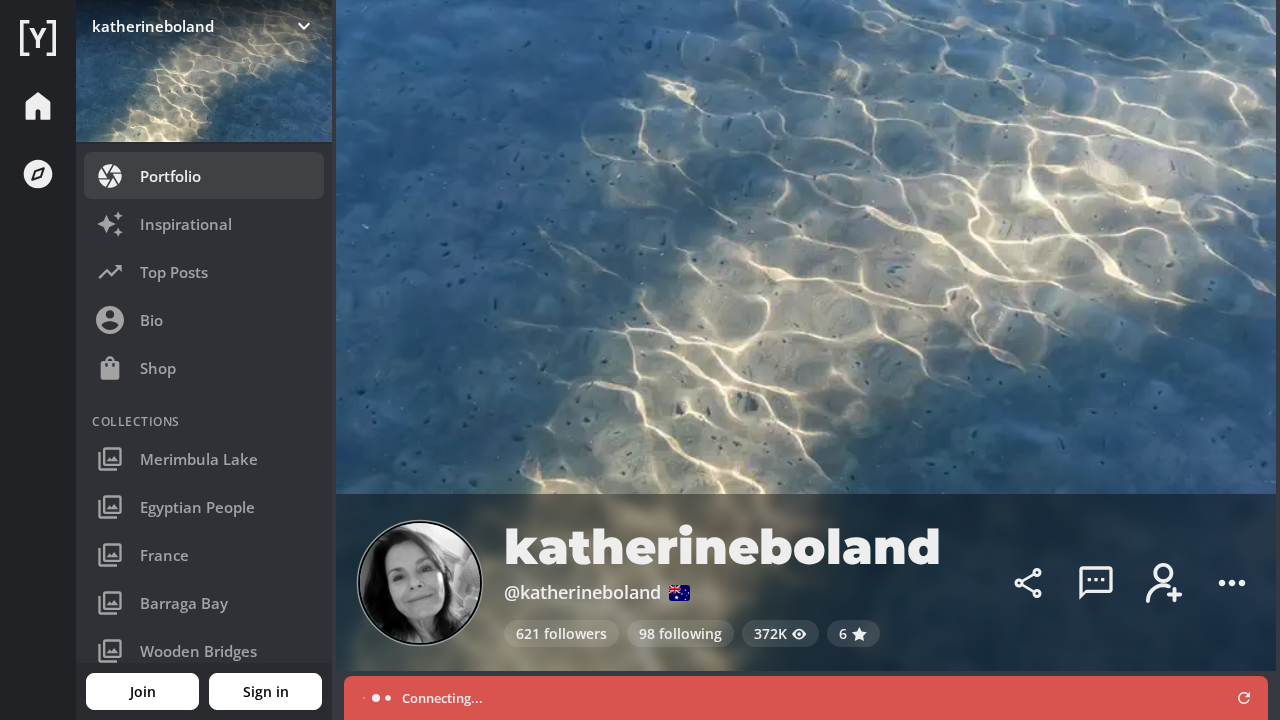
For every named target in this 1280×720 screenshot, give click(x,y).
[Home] (38, 38)
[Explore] (38, 174)
